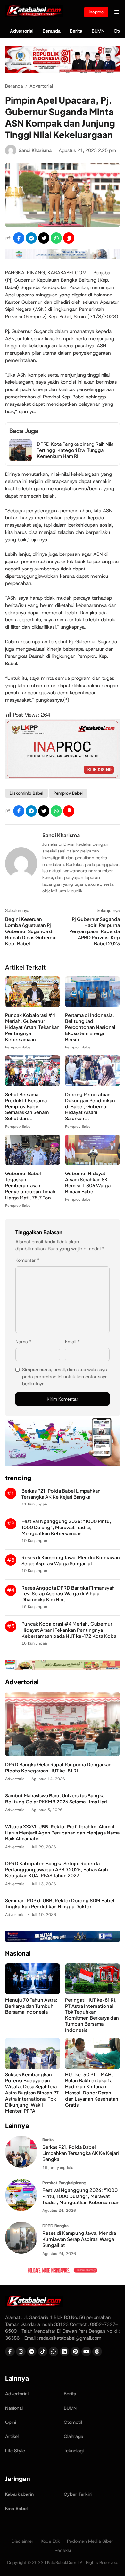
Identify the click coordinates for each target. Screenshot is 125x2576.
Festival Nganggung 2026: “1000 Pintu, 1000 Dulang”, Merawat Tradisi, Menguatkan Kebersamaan (66, 1527)
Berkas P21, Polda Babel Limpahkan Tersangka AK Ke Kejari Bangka (61, 1494)
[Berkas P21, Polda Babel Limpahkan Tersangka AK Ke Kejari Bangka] (21, 2166)
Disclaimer (23, 2541)
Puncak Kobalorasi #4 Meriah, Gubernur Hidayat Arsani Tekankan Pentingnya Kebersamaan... (32, 1027)
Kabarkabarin (19, 2494)
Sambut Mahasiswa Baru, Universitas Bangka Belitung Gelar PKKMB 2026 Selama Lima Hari (56, 1798)
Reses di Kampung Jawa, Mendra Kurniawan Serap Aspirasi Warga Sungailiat (71, 1560)
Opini (11, 2422)
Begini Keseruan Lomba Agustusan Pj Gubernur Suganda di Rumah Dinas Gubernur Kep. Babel (31, 931)
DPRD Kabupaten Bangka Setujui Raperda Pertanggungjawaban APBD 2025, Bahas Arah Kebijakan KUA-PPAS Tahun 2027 (57, 1869)
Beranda (52, 31)
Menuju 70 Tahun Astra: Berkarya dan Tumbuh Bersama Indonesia (31, 2006)
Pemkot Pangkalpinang (64, 2183)
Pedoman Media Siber (90, 2541)
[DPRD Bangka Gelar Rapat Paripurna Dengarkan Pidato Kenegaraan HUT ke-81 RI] (63, 1755)
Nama (23, 1342)
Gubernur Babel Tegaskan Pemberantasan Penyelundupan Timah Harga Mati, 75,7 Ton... (30, 1185)
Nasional (14, 2408)
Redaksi (63, 2550)
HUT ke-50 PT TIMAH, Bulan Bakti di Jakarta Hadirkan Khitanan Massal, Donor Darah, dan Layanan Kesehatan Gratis (92, 2089)
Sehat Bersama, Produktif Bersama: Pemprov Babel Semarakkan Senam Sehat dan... (27, 1106)
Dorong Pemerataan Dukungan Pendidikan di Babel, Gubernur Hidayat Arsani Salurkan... (90, 1106)
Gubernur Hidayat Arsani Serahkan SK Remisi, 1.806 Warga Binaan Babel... (88, 1182)
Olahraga (74, 2436)
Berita (76, 31)
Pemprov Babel (68, 793)
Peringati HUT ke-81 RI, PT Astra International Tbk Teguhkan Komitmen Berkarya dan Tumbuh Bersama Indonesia (92, 2015)
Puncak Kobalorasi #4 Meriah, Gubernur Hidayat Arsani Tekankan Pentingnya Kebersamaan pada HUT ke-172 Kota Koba (69, 1630)
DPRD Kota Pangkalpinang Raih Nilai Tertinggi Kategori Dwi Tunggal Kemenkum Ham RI (76, 450)
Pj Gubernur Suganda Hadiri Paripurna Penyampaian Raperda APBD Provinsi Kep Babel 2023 (95, 931)
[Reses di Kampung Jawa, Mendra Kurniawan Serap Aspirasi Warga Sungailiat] (21, 2252)
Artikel (12, 2436)
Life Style (15, 2451)
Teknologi (74, 2451)
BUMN (98, 31)
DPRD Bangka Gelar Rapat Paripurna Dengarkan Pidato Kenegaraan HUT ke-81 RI (58, 1767)
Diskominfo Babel (26, 793)
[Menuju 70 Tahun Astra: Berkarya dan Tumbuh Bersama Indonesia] (33, 1993)
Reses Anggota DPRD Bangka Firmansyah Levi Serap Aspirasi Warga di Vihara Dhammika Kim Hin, (68, 1594)
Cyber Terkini (78, 2494)
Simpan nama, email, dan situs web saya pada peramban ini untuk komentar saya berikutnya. (65, 1377)
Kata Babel (16, 2509)
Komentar (27, 1260)
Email (72, 1342)
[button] (69, 238)
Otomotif (73, 2422)
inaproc (96, 12)
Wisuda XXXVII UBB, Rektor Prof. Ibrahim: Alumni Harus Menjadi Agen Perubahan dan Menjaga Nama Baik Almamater (62, 1833)
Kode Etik (50, 2541)
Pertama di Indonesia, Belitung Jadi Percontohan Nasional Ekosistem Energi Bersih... (90, 1027)
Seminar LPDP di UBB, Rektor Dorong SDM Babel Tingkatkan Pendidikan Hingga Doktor (60, 1903)
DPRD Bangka (55, 2226)
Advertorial (22, 31)
